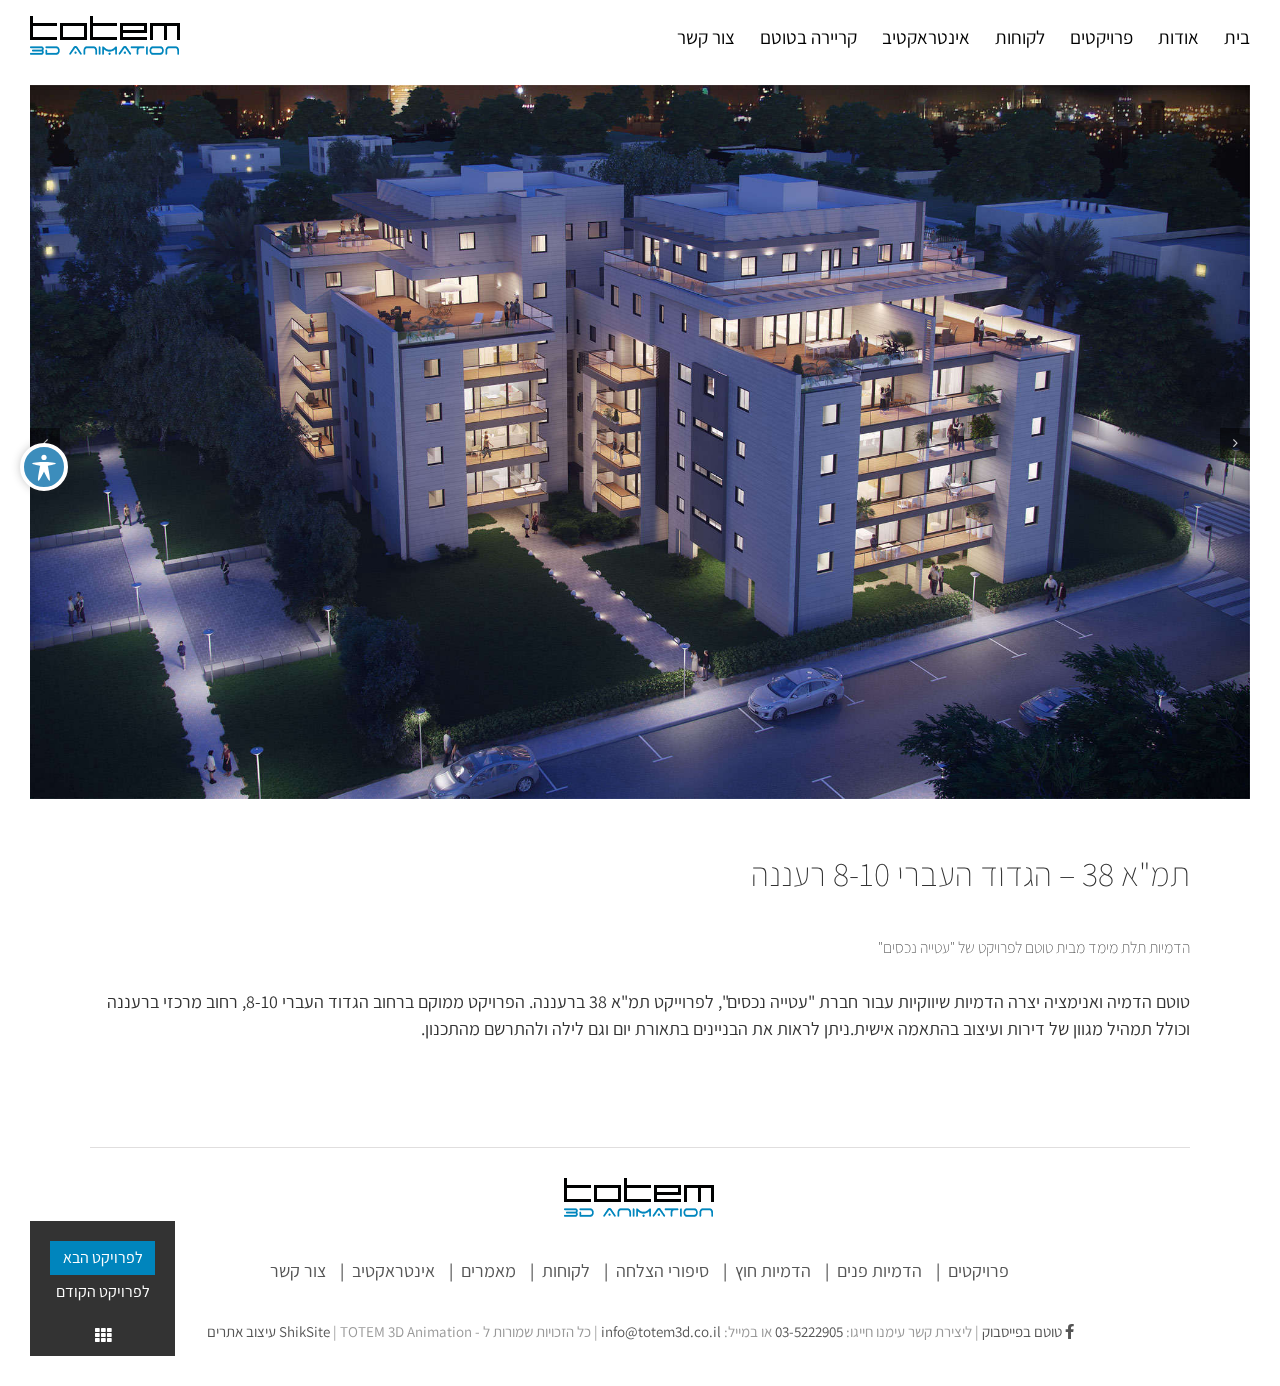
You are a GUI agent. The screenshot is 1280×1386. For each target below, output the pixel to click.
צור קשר (298, 1270)
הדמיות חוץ (773, 1270)
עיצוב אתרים (268, 1331)
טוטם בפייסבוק (1023, 1331)
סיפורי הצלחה (662, 1270)
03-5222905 (809, 1331)
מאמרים (488, 1270)
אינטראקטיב (393, 1270)
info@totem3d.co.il (661, 1331)
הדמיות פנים (879, 1270)
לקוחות (566, 1270)
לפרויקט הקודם (103, 1291)
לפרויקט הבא (103, 1257)
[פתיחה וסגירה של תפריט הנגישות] (44, 467)
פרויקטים (978, 1270)
